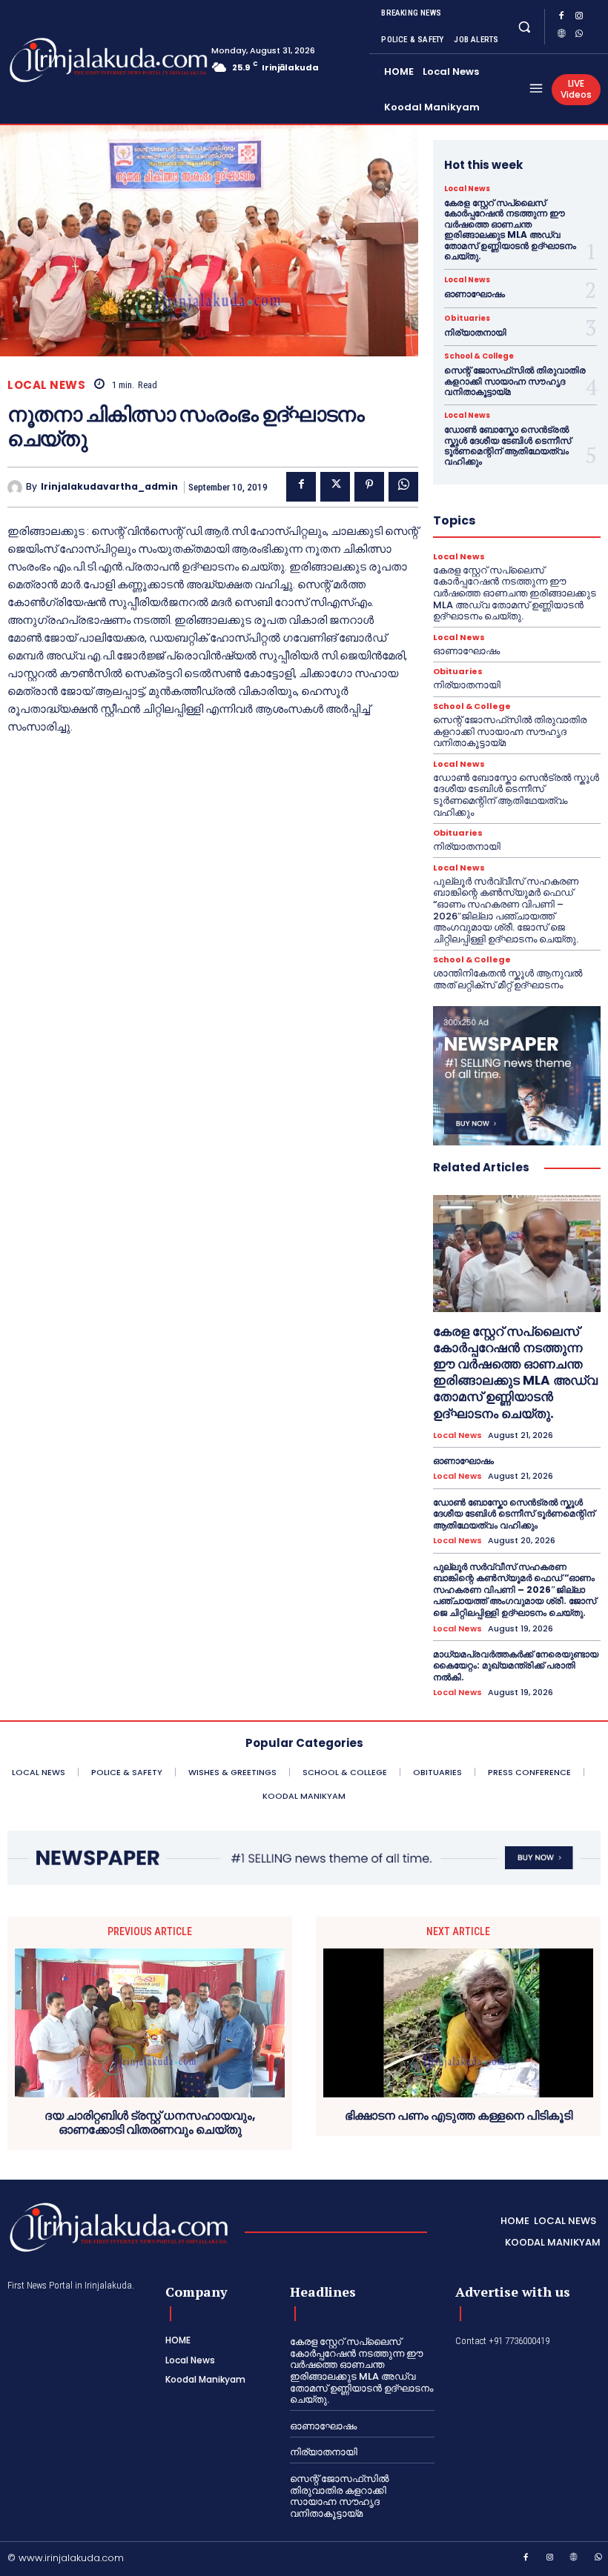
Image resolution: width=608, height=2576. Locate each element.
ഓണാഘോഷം (475, 294)
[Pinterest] (369, 487)
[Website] (561, 36)
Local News (46, 385)
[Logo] (67, 60)
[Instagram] (579, 18)
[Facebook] (561, 18)
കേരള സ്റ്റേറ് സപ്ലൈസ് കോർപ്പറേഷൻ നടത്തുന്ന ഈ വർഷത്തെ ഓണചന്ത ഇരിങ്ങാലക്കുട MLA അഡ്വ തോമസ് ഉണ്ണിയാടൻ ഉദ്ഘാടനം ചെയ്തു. (510, 229)
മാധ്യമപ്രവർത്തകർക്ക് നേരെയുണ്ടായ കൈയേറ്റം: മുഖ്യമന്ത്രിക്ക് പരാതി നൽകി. (516, 1665)
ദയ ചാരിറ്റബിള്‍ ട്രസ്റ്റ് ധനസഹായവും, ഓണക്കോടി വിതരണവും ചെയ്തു (150, 2123)
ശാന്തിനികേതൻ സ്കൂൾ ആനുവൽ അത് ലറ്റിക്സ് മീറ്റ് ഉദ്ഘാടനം (508, 979)
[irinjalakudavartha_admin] (17, 487)
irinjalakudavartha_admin (109, 487)
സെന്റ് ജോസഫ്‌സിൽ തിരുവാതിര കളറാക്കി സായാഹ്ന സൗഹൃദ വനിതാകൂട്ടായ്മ (515, 381)
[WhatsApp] (579, 36)
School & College (479, 356)
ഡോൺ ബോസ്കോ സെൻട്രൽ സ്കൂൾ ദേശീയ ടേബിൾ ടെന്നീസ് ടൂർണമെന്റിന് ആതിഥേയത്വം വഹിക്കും (508, 445)
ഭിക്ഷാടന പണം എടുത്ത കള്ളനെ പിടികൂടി (459, 2116)
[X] (335, 487)
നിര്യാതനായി (475, 332)
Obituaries (467, 319)
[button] (524, 26)
